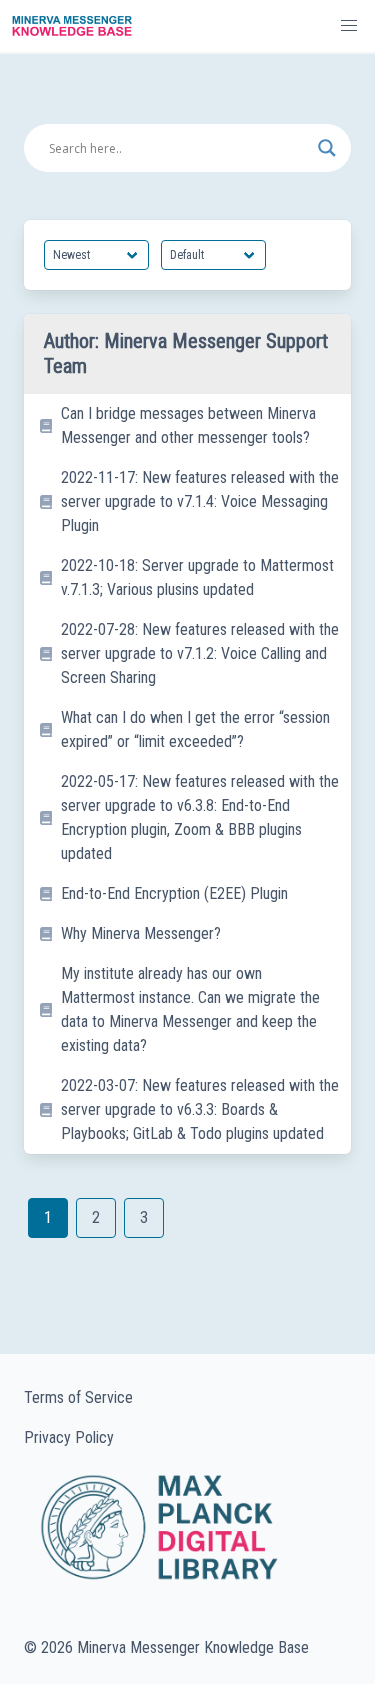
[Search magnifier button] (327, 148)
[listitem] (187, 426)
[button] (349, 26)
